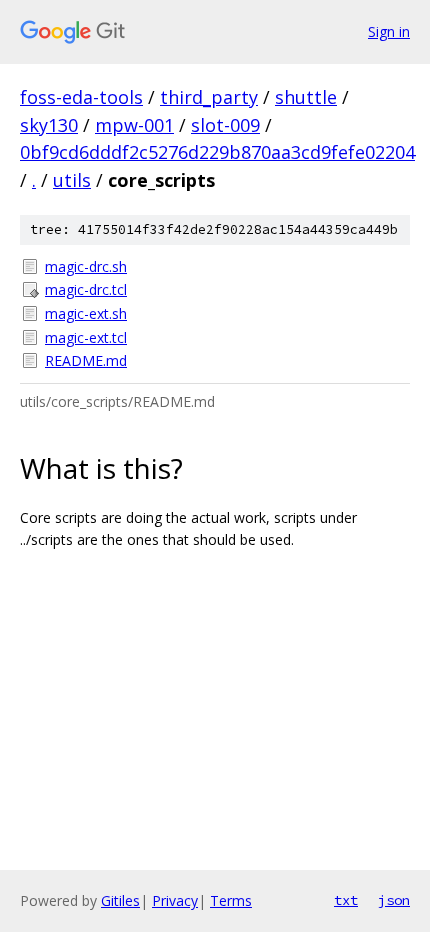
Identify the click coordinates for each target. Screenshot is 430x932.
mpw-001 (134, 125)
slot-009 (225, 125)
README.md (86, 360)
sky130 (49, 125)
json (394, 900)
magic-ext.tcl (86, 337)
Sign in (389, 31)
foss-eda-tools (81, 97)
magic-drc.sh (86, 266)
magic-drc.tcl (86, 289)
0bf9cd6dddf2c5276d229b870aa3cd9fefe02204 (217, 152)
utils (72, 180)
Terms (231, 900)
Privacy (175, 900)
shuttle (306, 97)
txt (346, 900)
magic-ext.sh (86, 313)
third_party (209, 97)
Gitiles (120, 900)
